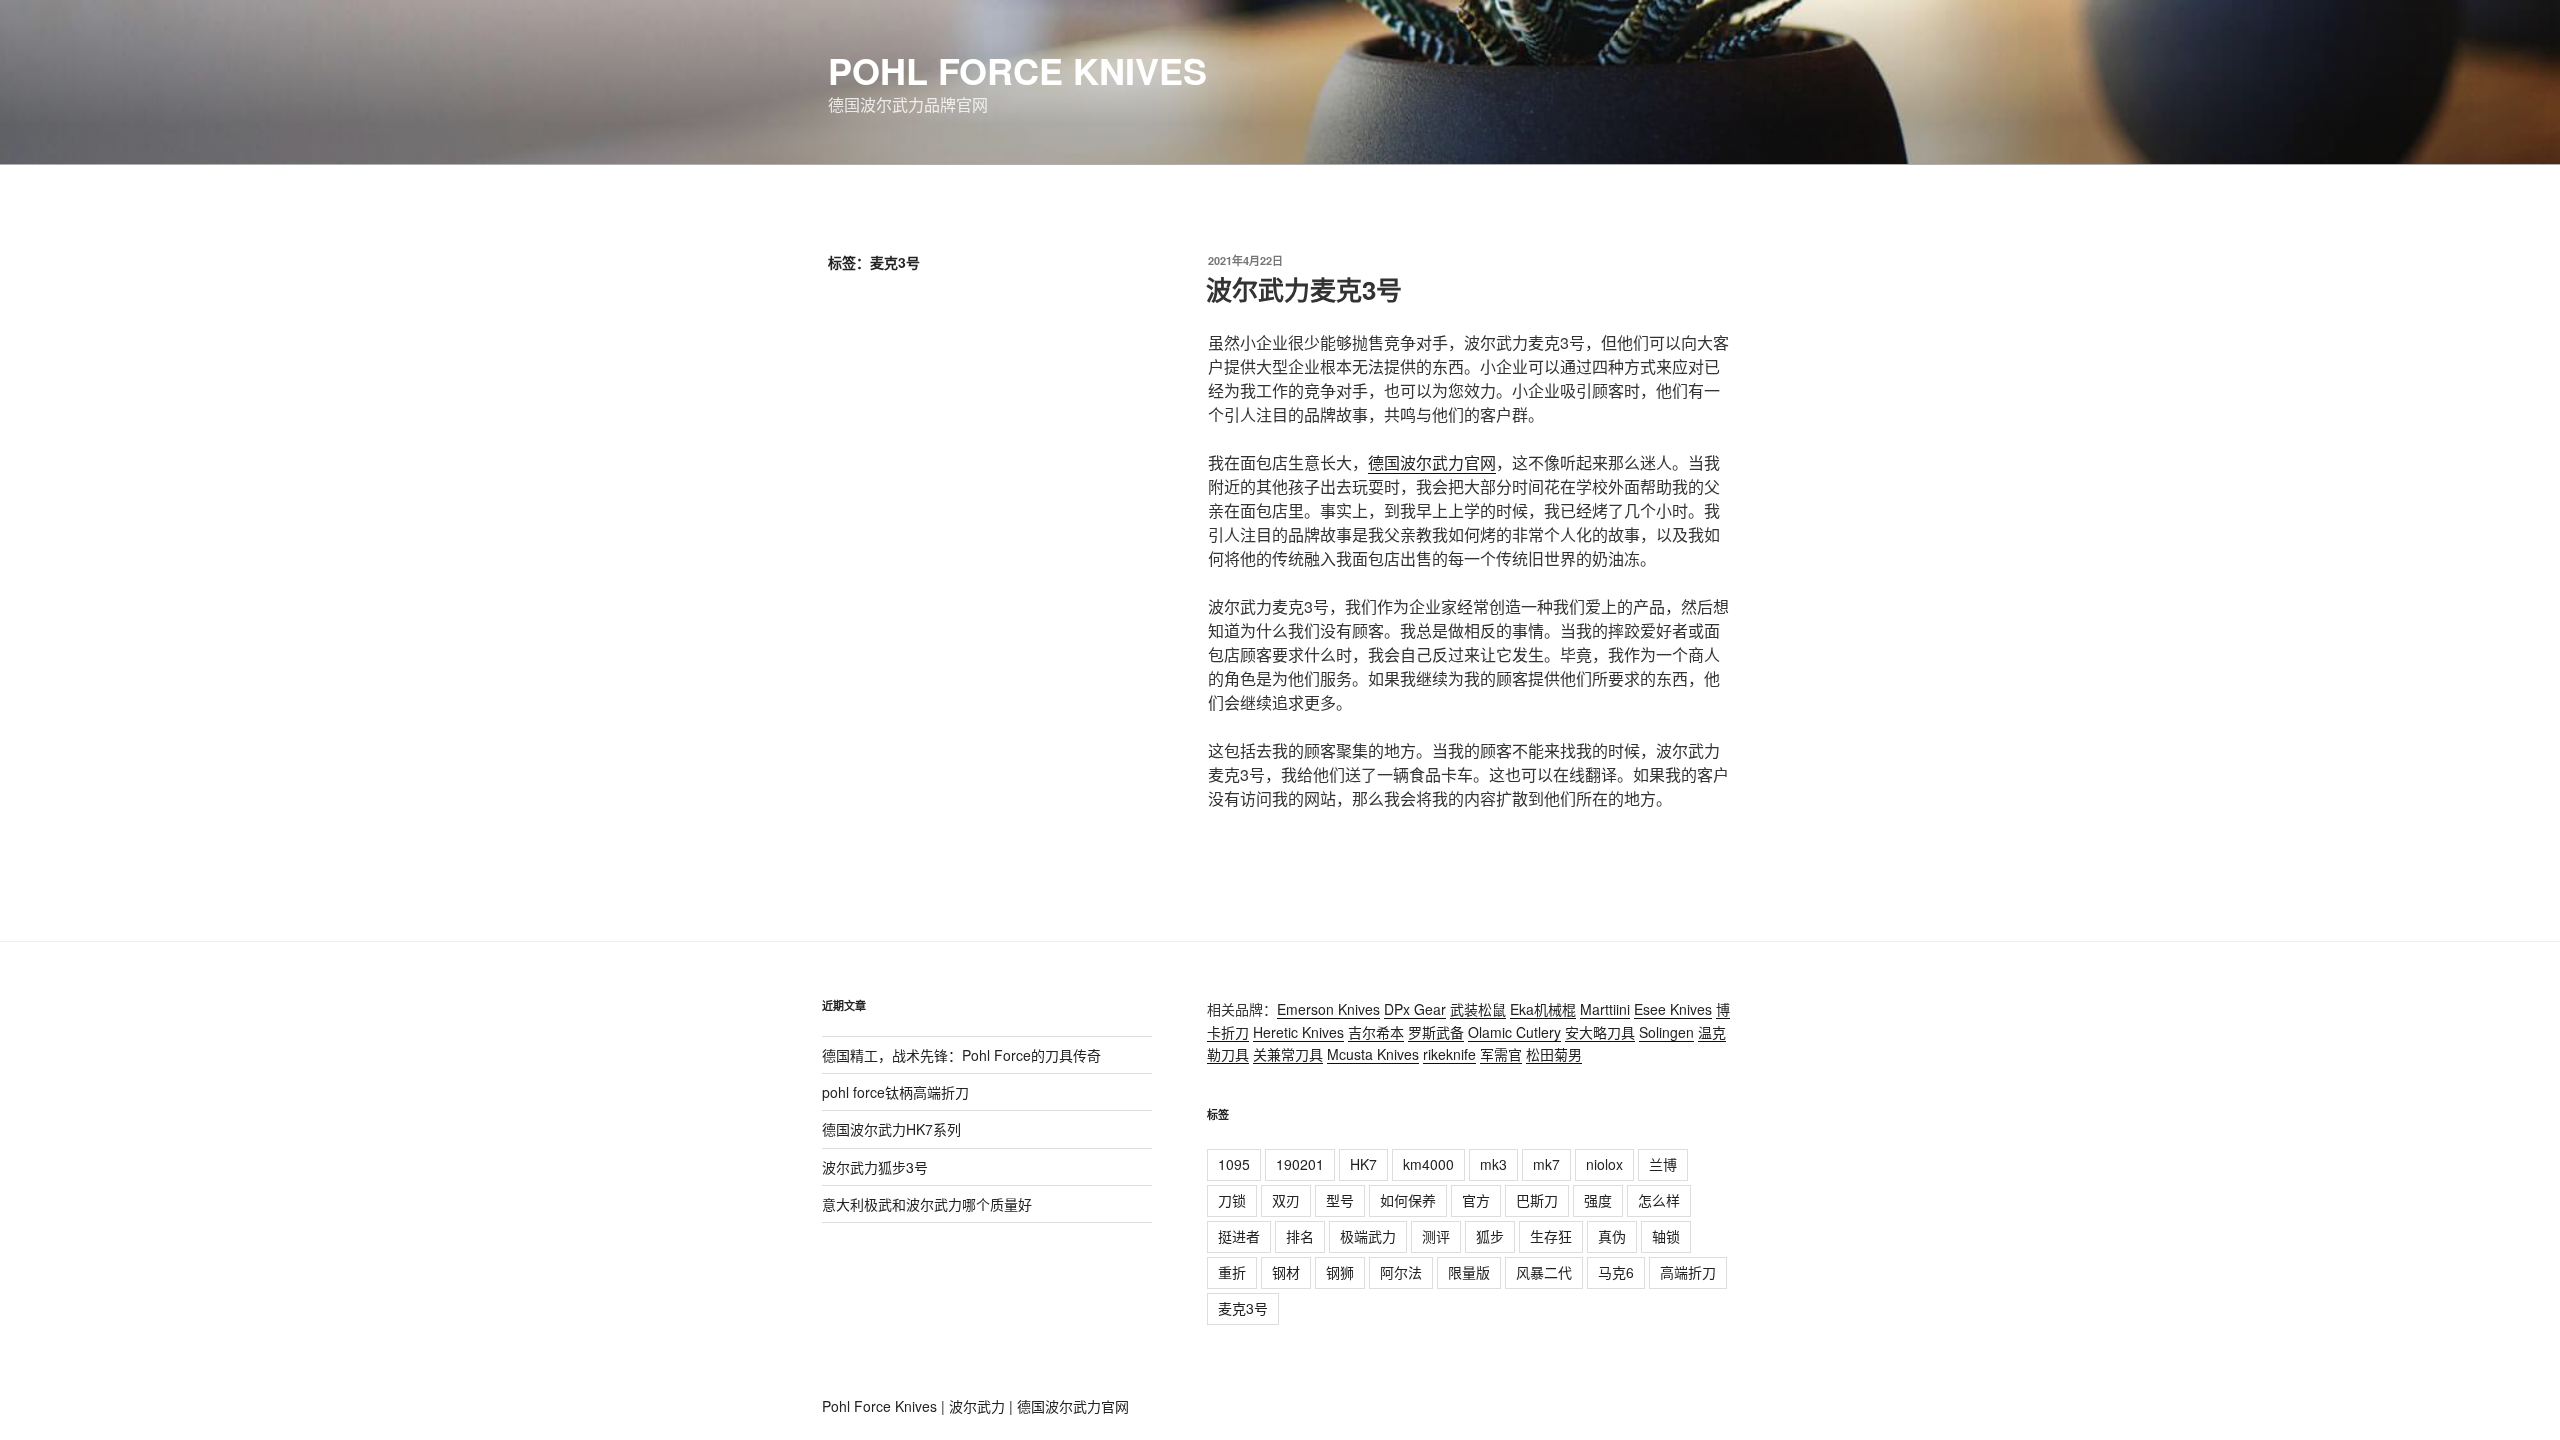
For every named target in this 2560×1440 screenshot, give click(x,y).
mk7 (1546, 1164)
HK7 (1363, 1164)
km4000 (1428, 1164)
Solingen (1666, 1032)
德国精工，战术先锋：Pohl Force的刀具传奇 (961, 1055)
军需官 (1501, 1054)
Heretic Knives (1298, 1032)
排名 (1300, 1236)
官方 (1476, 1200)
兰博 (1663, 1164)
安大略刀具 (1600, 1032)
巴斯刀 (1537, 1200)
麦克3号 (1243, 1308)
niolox (1604, 1164)
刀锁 (1232, 1200)
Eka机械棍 (1543, 1009)
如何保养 (1408, 1200)
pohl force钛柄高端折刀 (895, 1092)
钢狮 (1340, 1272)
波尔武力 (977, 1406)
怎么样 (1659, 1200)
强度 (1598, 1200)
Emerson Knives (1328, 1009)
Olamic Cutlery (1514, 1032)
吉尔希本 (1376, 1032)
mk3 (1493, 1164)
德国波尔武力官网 (1432, 462)
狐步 (1490, 1236)
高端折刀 (1688, 1272)
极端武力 (1368, 1236)
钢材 (1286, 1272)
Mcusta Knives (1373, 1054)
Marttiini (1605, 1009)
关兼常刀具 (1288, 1054)
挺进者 (1239, 1236)
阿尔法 (1401, 1272)
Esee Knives (1673, 1009)
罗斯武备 (1436, 1032)
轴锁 (1666, 1236)
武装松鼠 (1478, 1009)
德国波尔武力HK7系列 (891, 1129)
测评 (1436, 1236)
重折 (1232, 1272)
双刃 (1286, 1200)
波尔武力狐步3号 (875, 1167)
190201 (1300, 1164)
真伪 (1612, 1236)
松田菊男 (1554, 1054)
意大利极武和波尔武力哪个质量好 (927, 1204)
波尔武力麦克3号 (1304, 289)
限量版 (1469, 1272)
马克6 (1616, 1272)
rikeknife (1449, 1054)
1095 (1234, 1164)
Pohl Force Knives (1017, 70)
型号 (1340, 1200)
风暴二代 (1544, 1272)
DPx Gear (1415, 1009)
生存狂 (1551, 1236)
